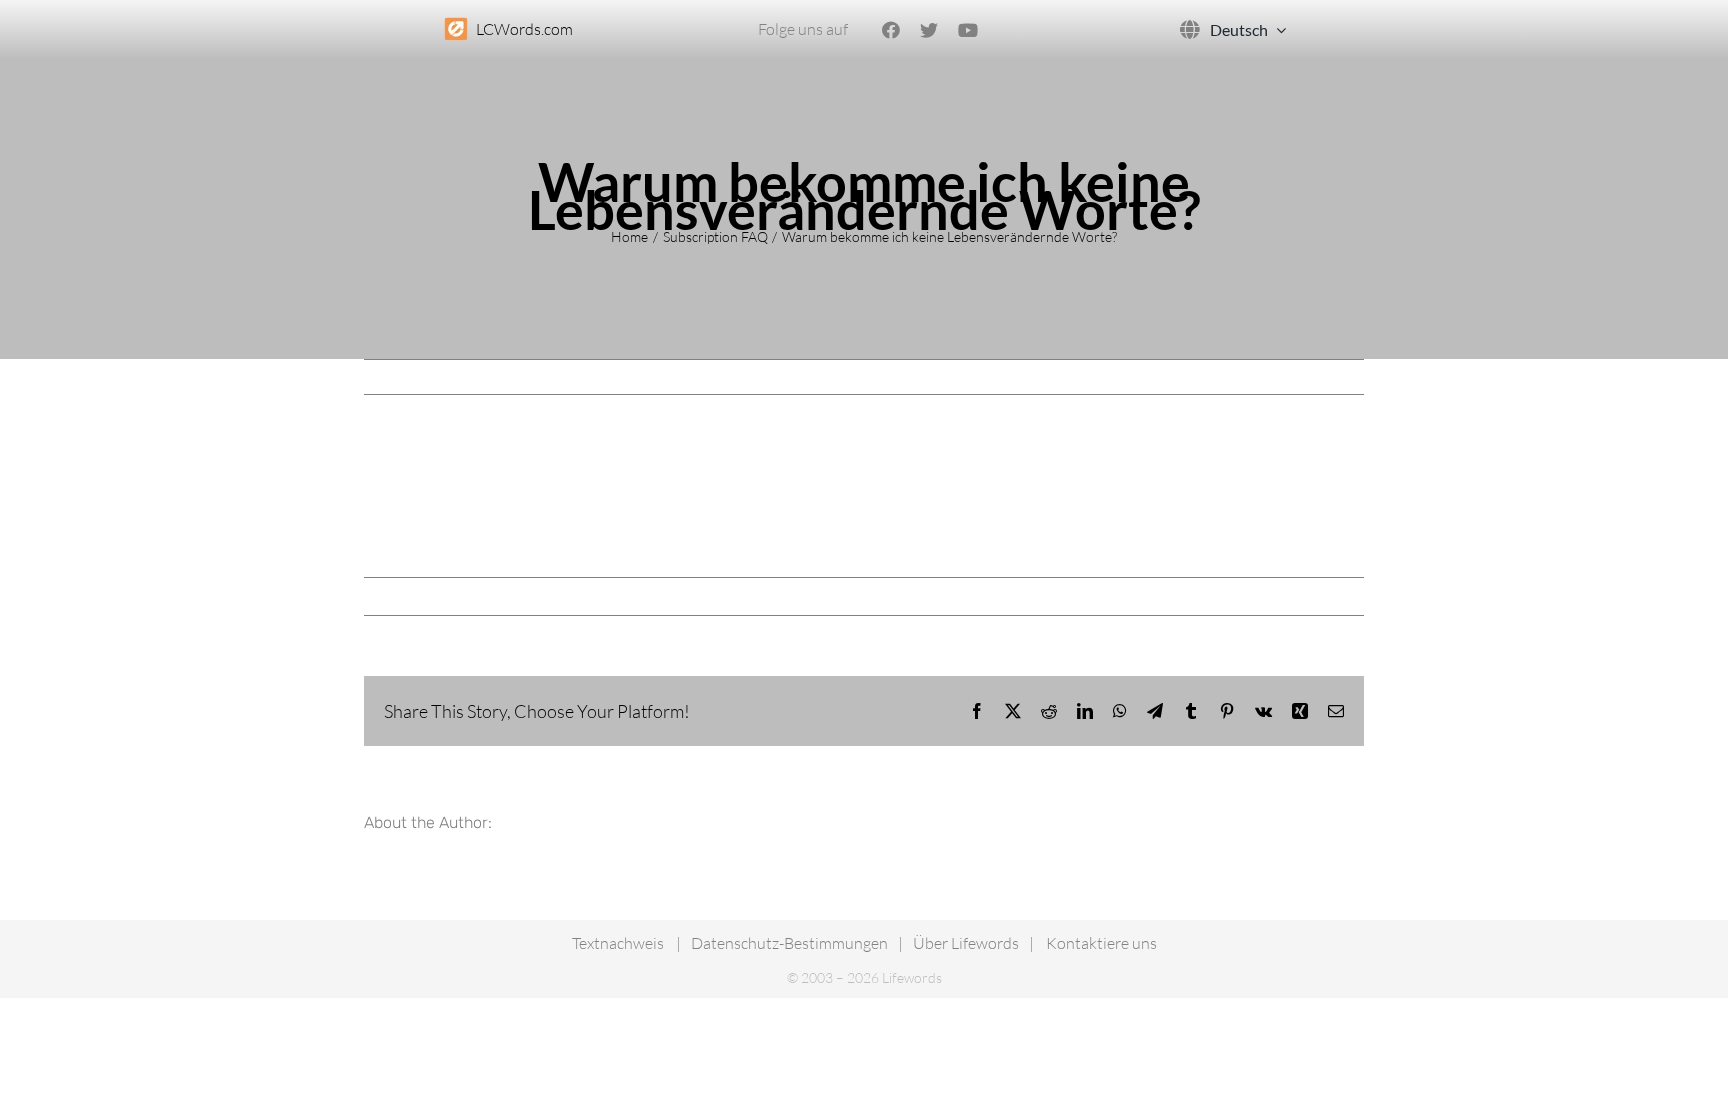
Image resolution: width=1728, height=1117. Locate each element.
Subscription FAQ (609, 596)
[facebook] (891, 30)
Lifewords (966, 943)
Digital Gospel (421, 596)
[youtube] (968, 30)
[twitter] (929, 30)
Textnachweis (618, 943)
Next (1331, 377)
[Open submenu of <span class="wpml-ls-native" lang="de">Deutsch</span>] (1277, 29)
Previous (1266, 377)
